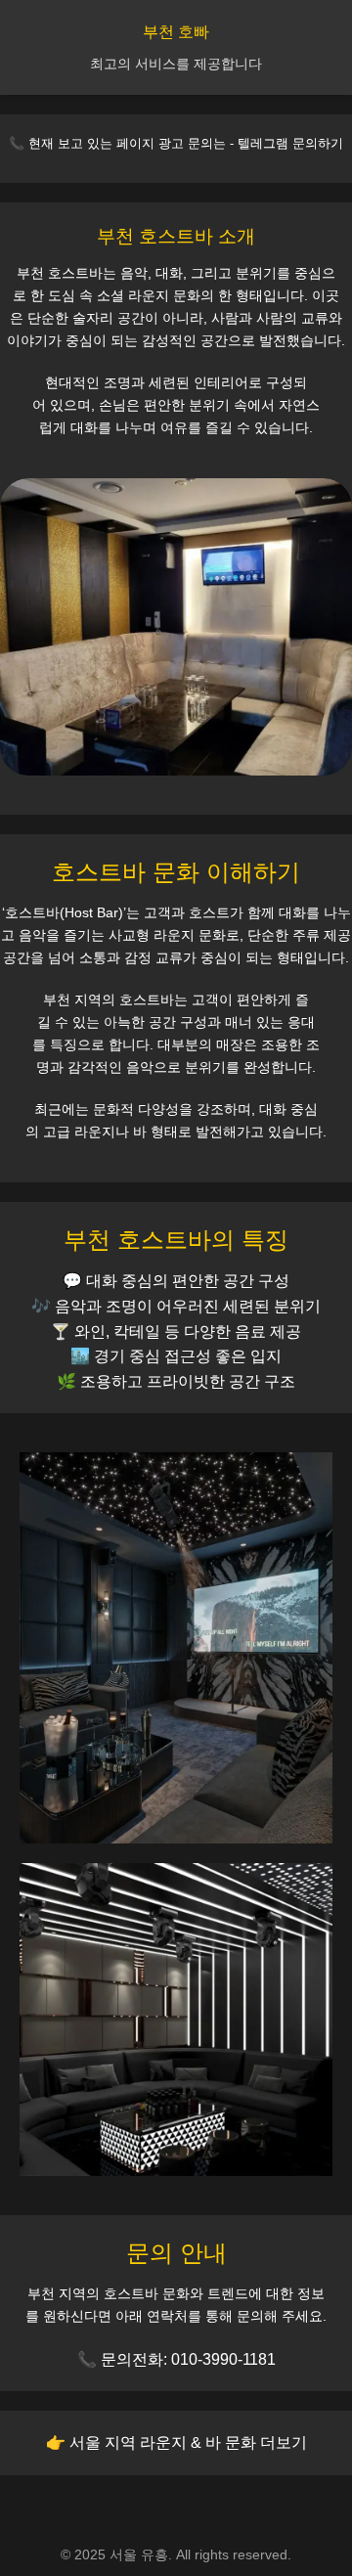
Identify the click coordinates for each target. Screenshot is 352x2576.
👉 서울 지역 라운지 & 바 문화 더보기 (176, 2443)
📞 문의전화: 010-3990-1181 (176, 2359)
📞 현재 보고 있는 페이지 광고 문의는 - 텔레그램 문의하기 (176, 143)
